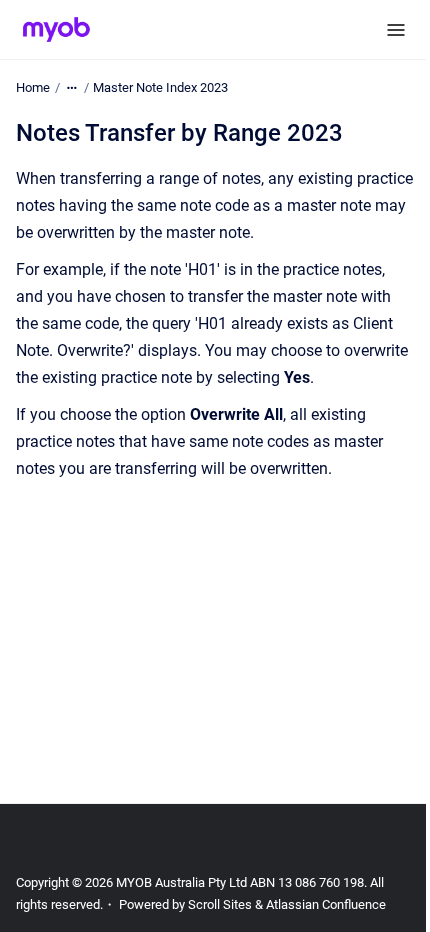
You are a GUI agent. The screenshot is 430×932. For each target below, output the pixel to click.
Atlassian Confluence (326, 904)
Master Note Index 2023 (160, 87)
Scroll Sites (220, 904)
